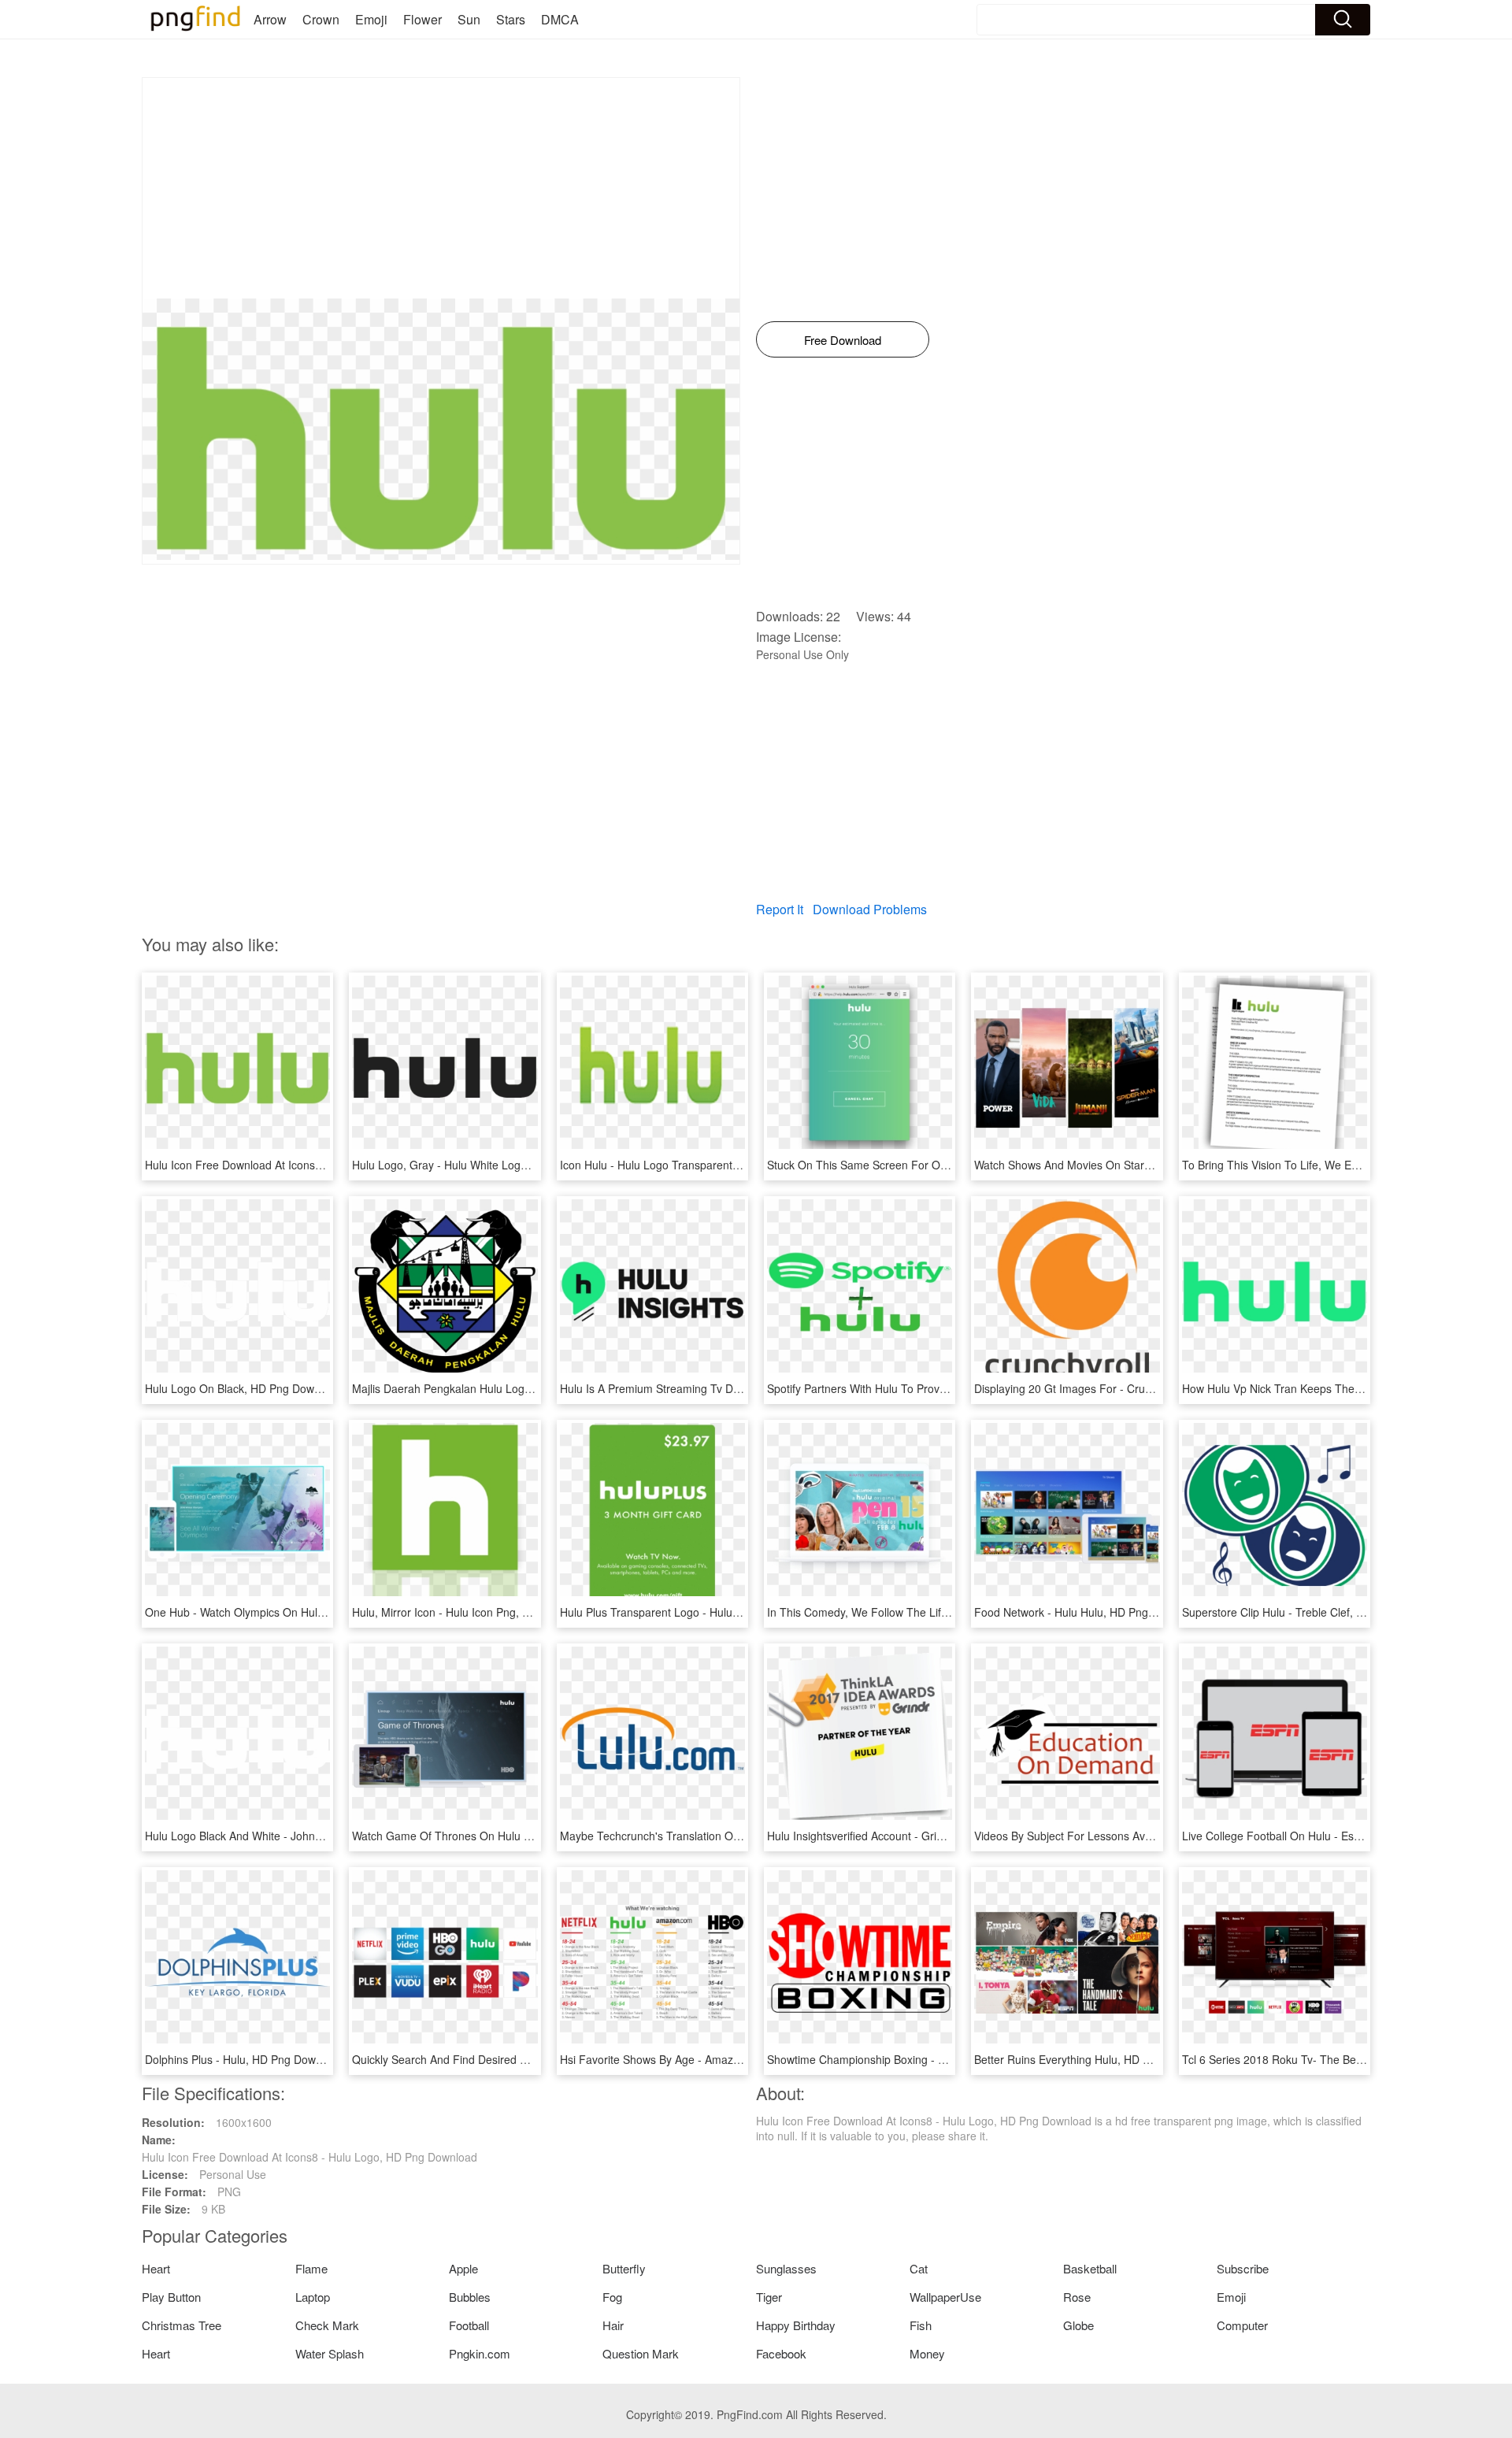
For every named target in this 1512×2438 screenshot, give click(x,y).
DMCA (560, 19)
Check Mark (327, 2325)
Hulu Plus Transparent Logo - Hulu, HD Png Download (695, 1612)
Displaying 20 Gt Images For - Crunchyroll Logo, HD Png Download (1142, 1388)
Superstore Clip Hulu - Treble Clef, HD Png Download (1315, 1612)
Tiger (769, 2297)
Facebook (781, 2353)
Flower (422, 19)
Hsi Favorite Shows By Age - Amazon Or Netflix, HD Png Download (726, 2059)
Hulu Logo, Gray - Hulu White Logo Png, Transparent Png (496, 1165)
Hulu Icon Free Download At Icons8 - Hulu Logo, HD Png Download (313, 1165)
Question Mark (641, 2353)
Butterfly (624, 2268)
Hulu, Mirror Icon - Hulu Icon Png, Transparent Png (479, 1612)
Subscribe (1243, 2268)
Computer (1242, 2325)
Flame (311, 2268)
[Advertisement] (441, 188)
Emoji (371, 19)
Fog (612, 2297)
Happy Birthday (796, 2325)
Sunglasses (786, 2268)
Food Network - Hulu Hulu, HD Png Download (1088, 1612)
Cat (919, 2268)
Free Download (843, 340)
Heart (156, 2268)
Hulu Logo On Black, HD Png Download (243, 1388)
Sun (469, 19)
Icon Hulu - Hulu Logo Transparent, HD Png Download (695, 1165)
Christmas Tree (182, 2325)
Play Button (171, 2297)
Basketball (1090, 2268)
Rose (1077, 2297)
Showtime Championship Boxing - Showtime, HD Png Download (926, 2059)
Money (927, 2353)
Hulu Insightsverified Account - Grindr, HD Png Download (908, 1836)
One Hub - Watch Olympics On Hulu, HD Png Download (283, 1612)
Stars (511, 19)
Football (469, 2325)
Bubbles (470, 2297)
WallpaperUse (945, 2297)
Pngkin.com (480, 2353)
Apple (463, 2268)
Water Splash (330, 2353)
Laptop (313, 2297)
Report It (780, 909)
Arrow (270, 19)
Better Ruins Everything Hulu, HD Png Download (1095, 2059)
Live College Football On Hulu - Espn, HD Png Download (1323, 1836)
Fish (921, 2325)
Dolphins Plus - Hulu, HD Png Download (244, 2059)
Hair (613, 2325)
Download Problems (870, 909)
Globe (1078, 2325)
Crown (321, 19)
